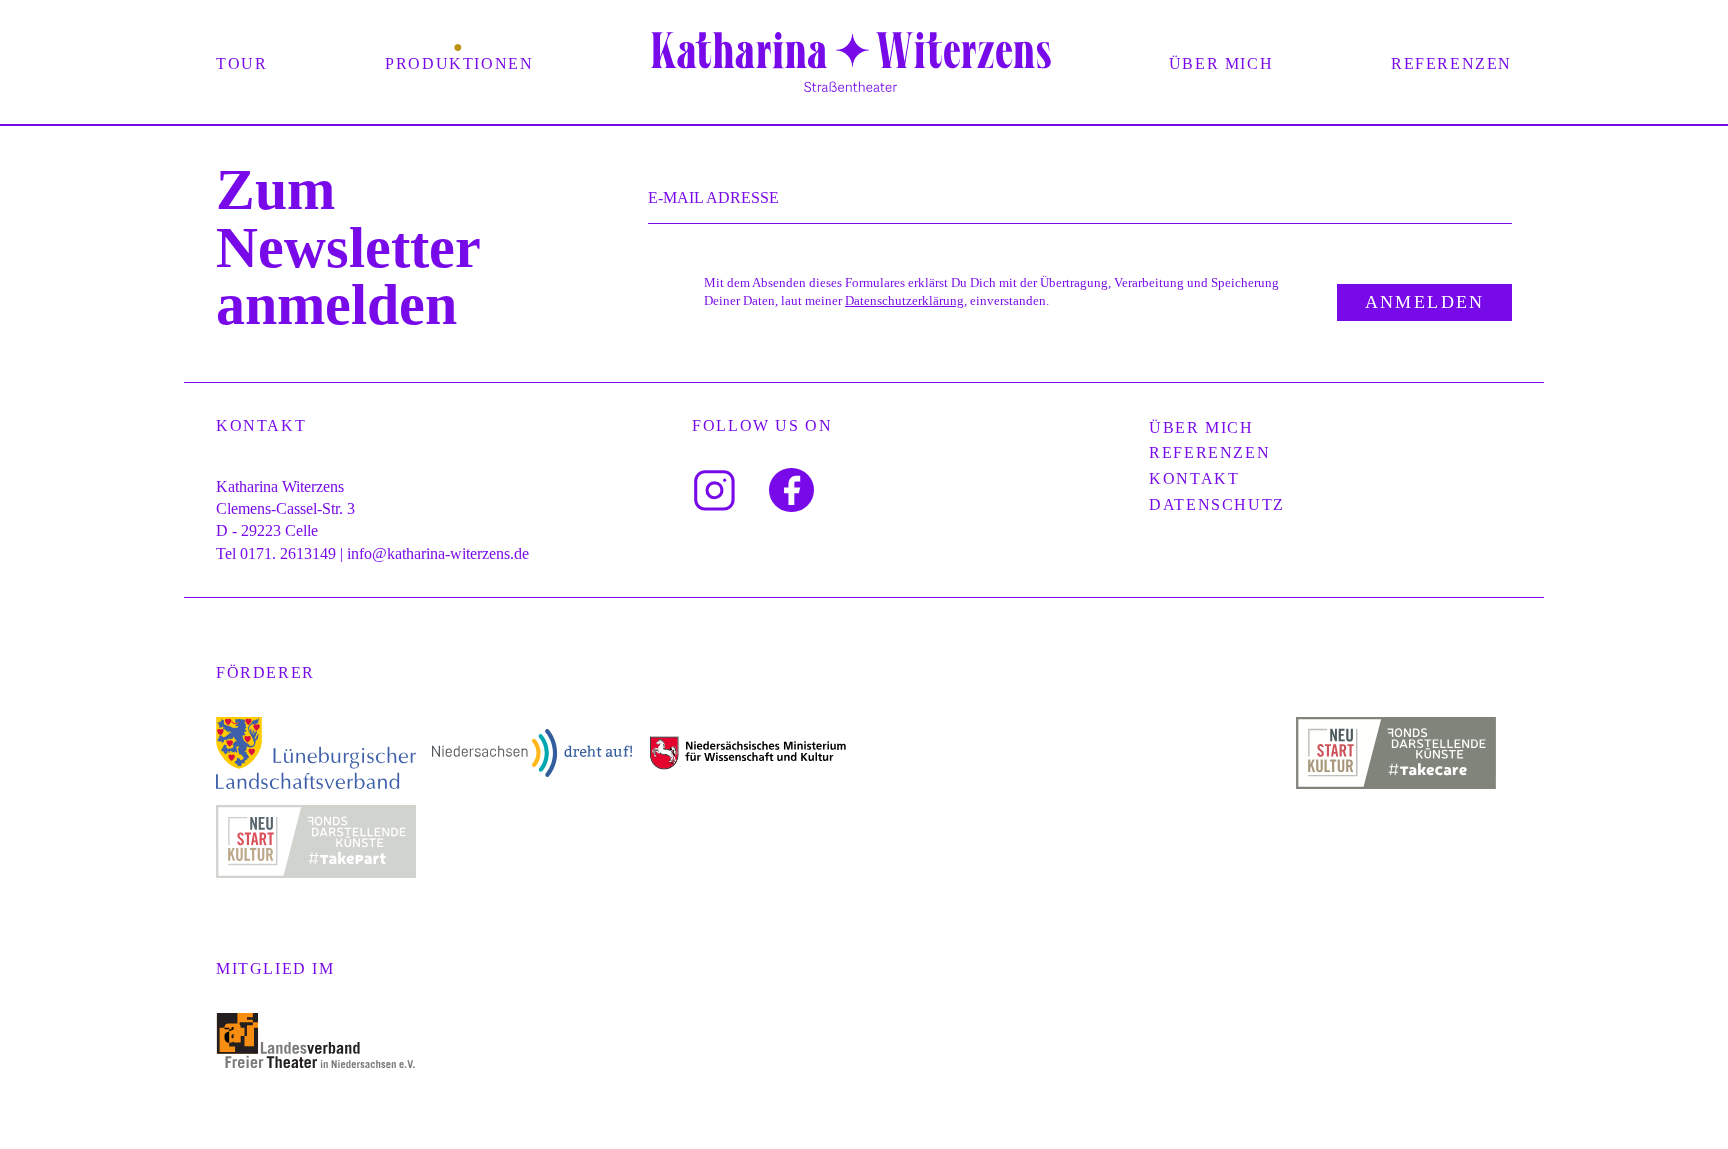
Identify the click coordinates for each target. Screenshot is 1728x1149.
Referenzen (1451, 63)
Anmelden (1425, 302)
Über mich (1221, 63)
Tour (241, 63)
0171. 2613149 (288, 553)
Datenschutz (1217, 504)
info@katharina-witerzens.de (438, 553)
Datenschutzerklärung (904, 301)
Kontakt (1194, 478)
